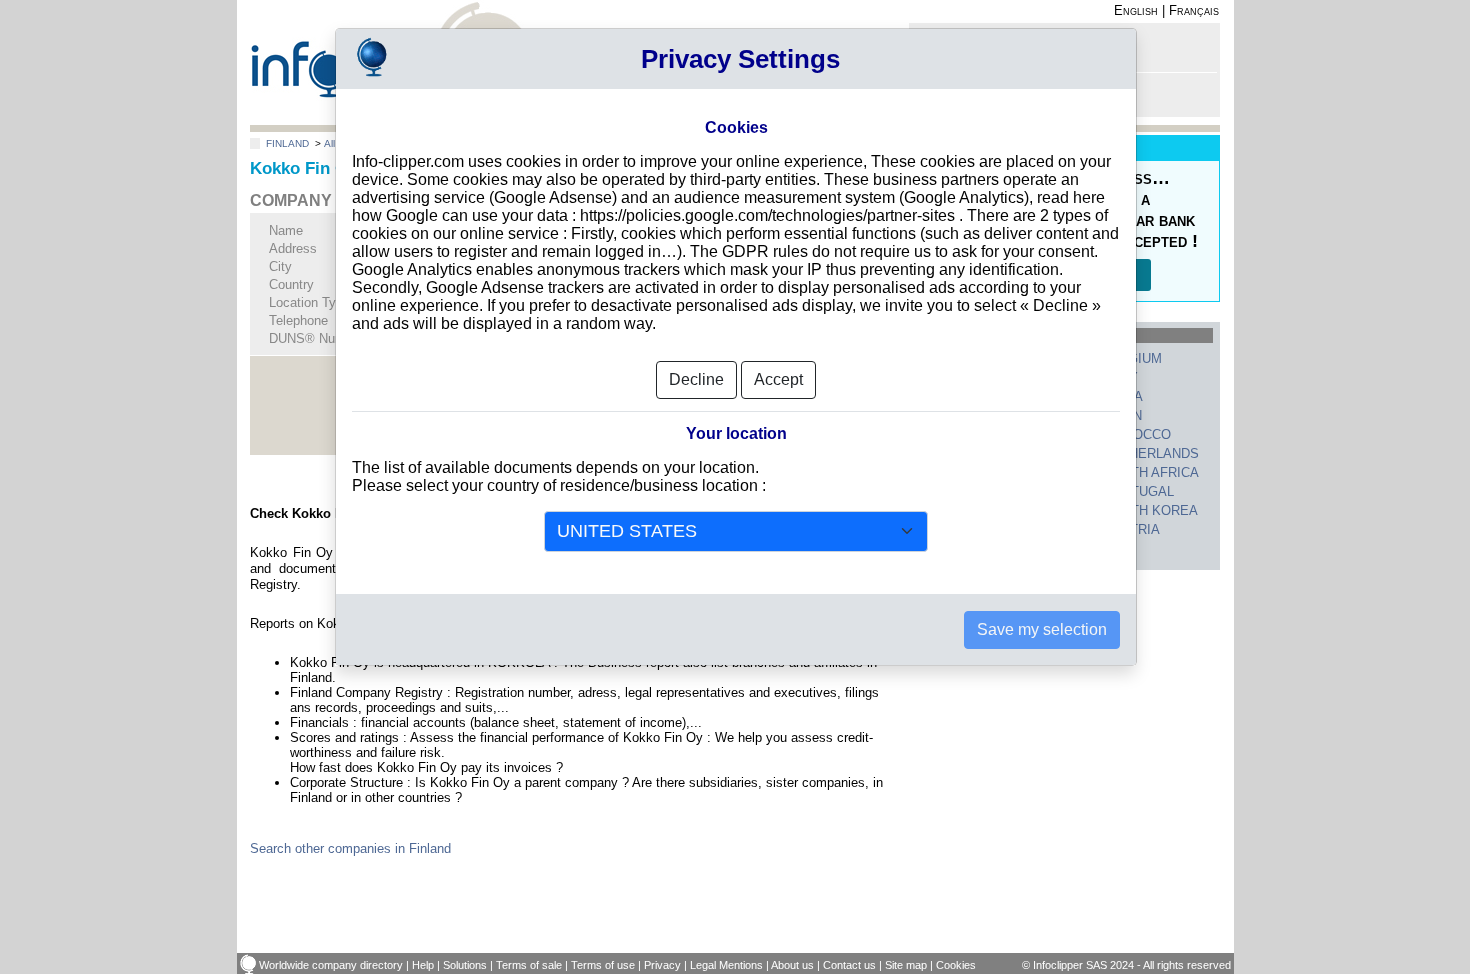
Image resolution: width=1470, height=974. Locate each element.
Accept (778, 379)
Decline (696, 379)
